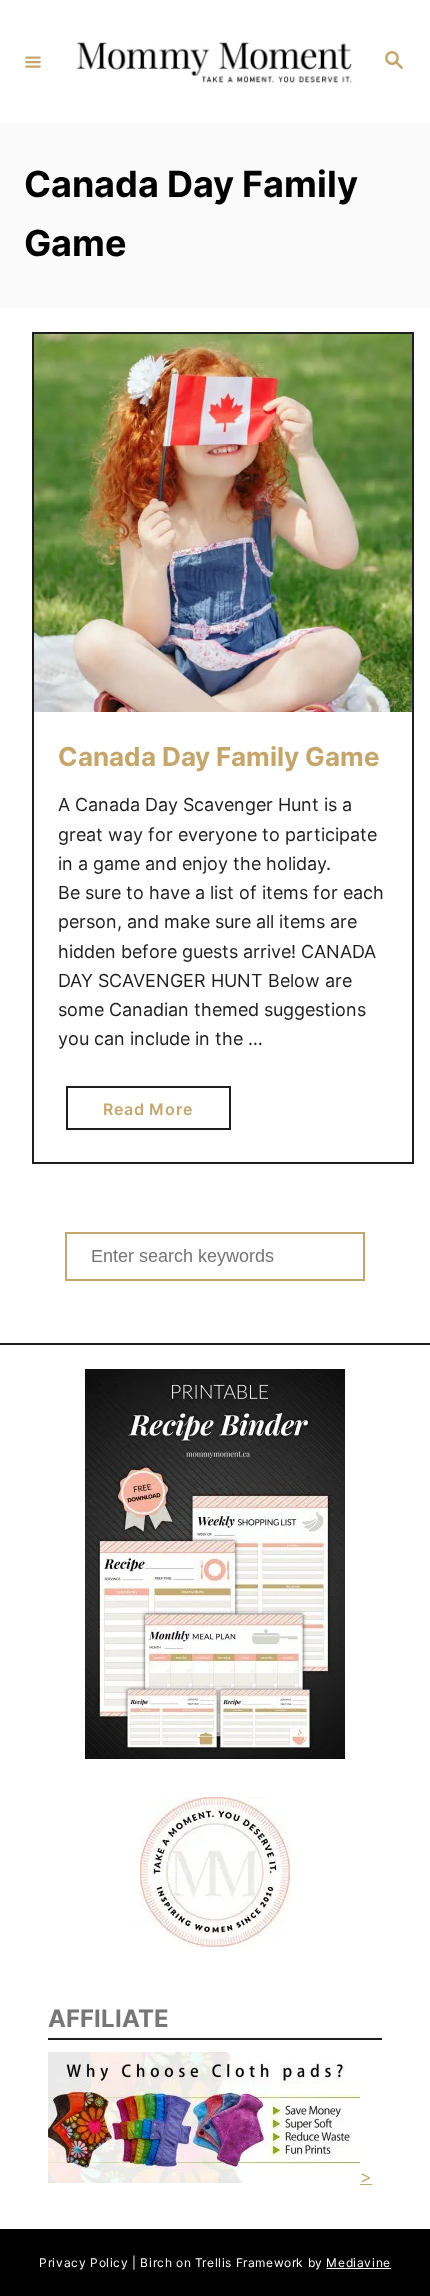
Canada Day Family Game (219, 756)
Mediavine (358, 2262)
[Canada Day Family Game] (223, 523)
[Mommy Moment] (212, 62)
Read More (154, 1114)
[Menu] (33, 61)
